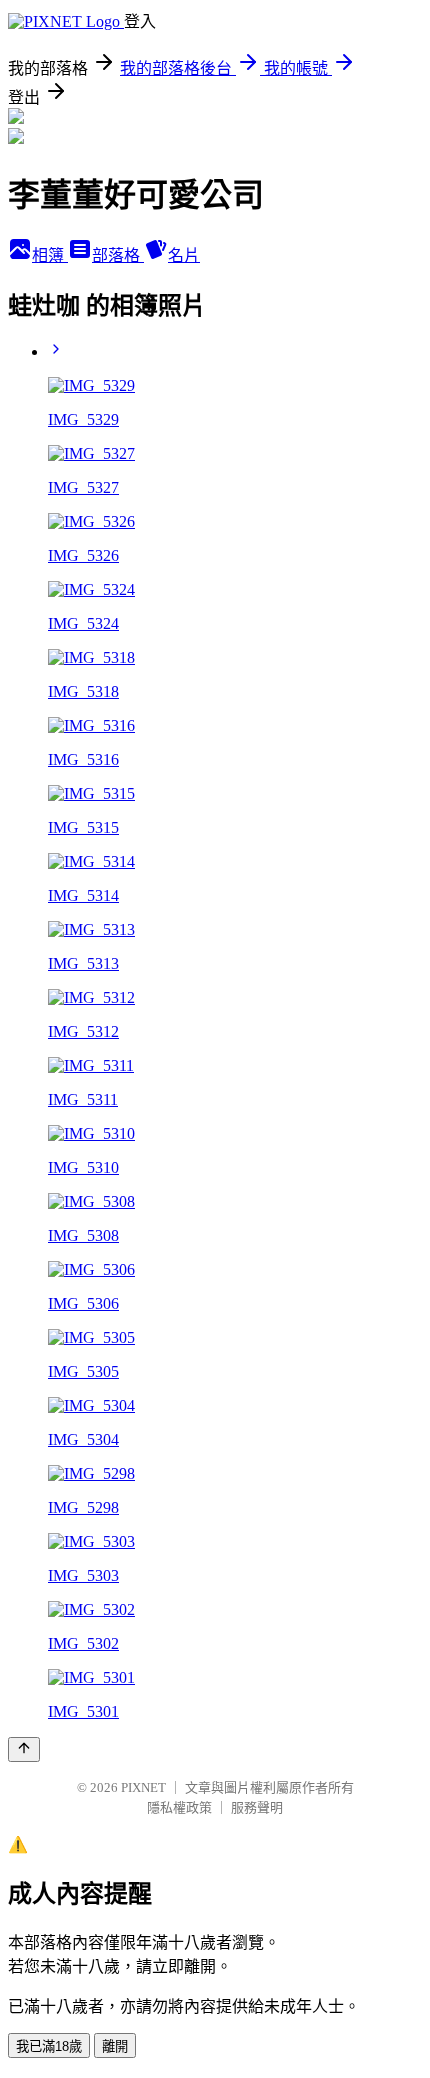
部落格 (118, 255)
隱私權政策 (179, 1807)
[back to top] (24, 1749)
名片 (184, 255)
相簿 (50, 255)
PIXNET (143, 1787)
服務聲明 (257, 1807)
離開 (115, 2046)
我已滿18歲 (49, 2046)
